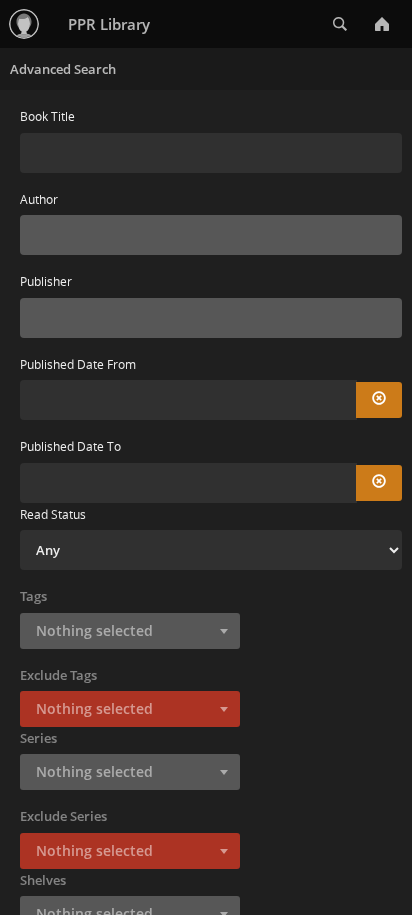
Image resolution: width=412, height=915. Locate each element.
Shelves (43, 880)
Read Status (53, 514)
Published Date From (78, 364)
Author (39, 199)
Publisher (46, 281)
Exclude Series (63, 816)
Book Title (47, 116)
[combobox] (211, 235)
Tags (33, 596)
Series (38, 738)
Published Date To (70, 446)
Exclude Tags (58, 675)
